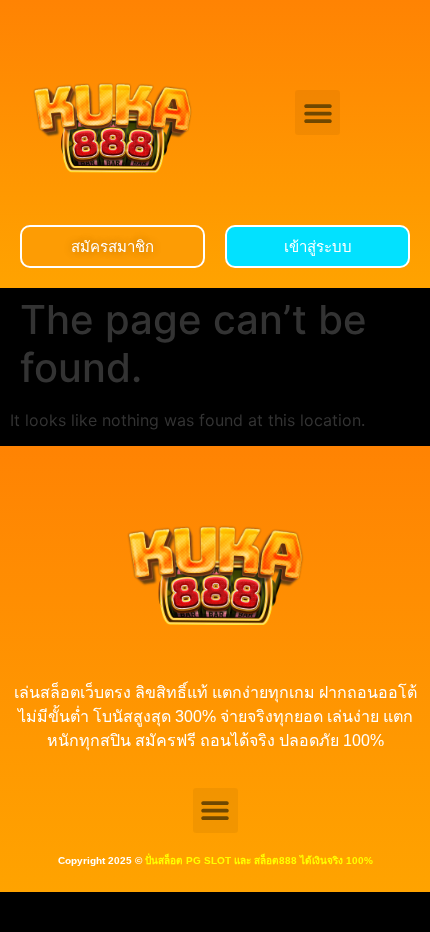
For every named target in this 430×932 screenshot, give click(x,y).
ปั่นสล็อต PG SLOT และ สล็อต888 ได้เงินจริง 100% (259, 860)
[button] (317, 112)
